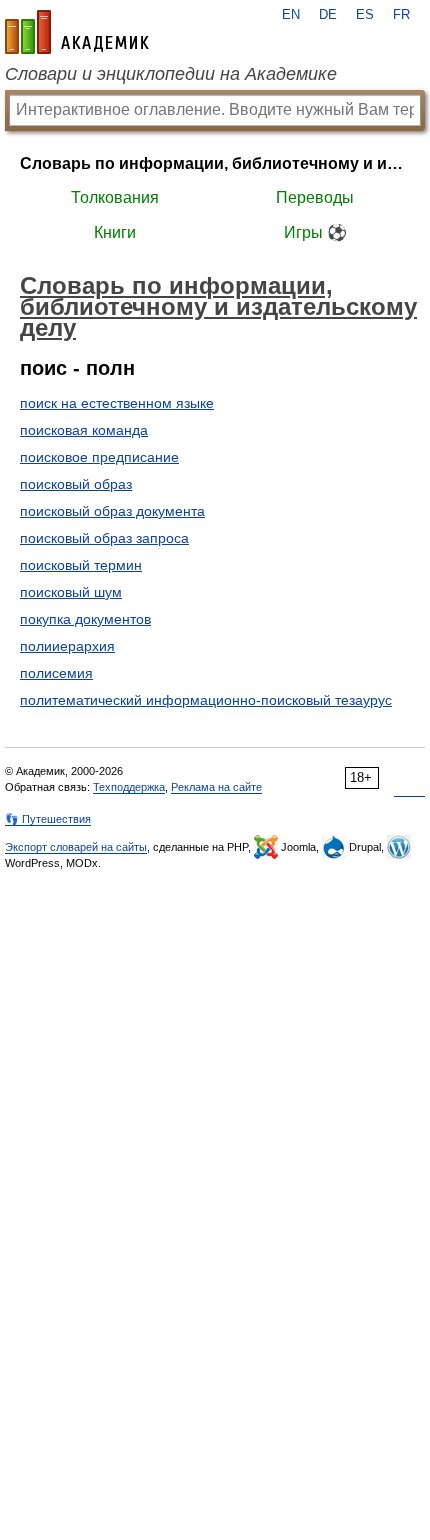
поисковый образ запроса (104, 538)
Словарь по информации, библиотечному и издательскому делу (215, 163)
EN (291, 15)
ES (365, 15)
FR (401, 15)
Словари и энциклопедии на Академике (171, 74)
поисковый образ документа (112, 511)
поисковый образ (76, 484)
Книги (115, 232)
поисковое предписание (99, 457)
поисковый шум (71, 592)
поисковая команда (84, 430)
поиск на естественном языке (117, 403)
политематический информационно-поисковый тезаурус (206, 700)
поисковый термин (81, 565)
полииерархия (67, 646)
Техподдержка (129, 787)
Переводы (315, 197)
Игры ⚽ (315, 232)
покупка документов (85, 619)
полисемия (56, 673)
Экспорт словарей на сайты (76, 847)
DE (328, 15)
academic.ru (77, 32)
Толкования (115, 197)
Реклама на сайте (216, 787)
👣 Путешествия (48, 819)
